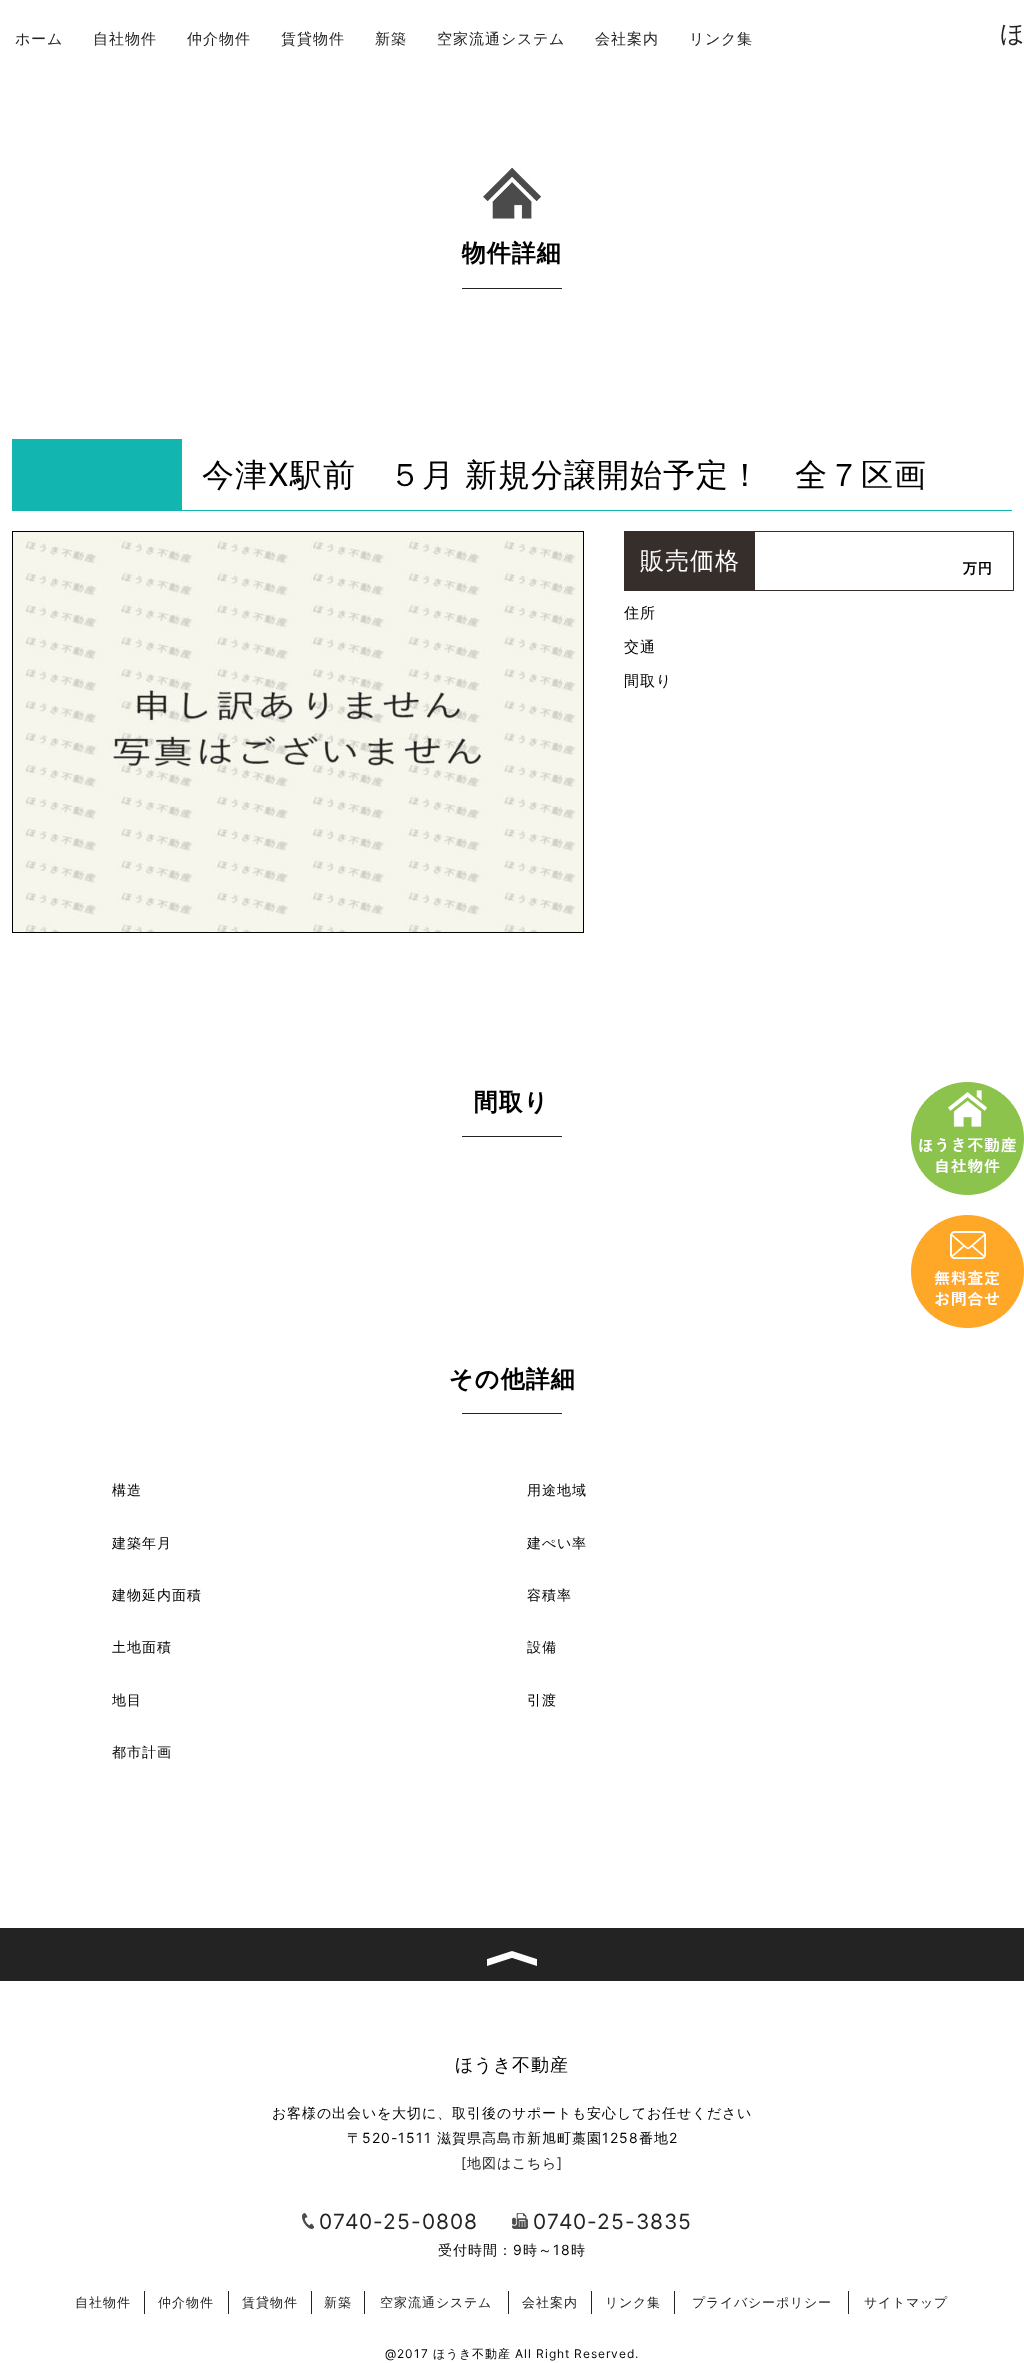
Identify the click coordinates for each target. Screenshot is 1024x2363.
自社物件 (125, 38)
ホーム (39, 38)
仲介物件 (219, 38)
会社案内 (627, 38)
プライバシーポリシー (762, 2302)
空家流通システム (501, 38)
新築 (391, 38)
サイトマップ (906, 2302)
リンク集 (721, 38)
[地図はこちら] (512, 2162)
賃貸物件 (313, 38)
